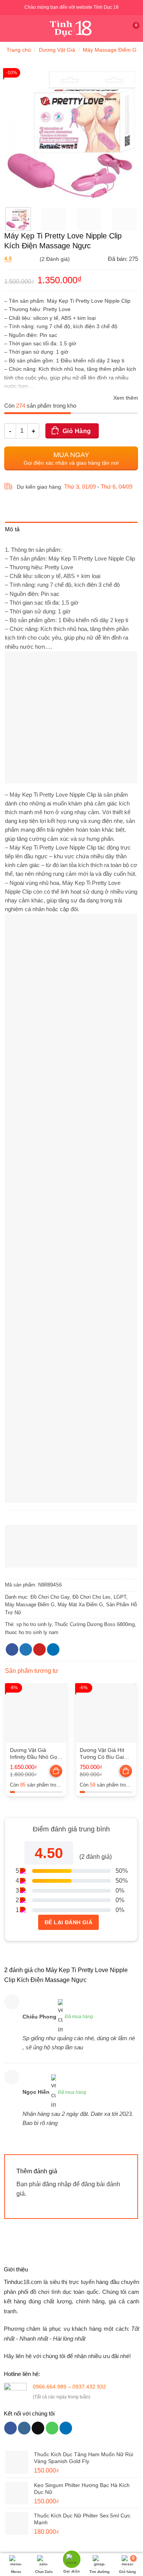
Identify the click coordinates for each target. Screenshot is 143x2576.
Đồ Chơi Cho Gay (50, 1597)
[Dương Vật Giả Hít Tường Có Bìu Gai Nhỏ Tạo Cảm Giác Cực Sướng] (106, 1713)
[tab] (71, 531)
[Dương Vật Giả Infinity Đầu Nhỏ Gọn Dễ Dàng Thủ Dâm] (36, 1713)
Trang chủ (19, 50)
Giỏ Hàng (77, 431)
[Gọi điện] (71, 2560)
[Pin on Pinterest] (39, 1650)
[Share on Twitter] (26, 1650)
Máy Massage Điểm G (110, 50)
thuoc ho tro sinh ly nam (32, 1632)
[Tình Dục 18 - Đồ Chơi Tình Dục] (71, 29)
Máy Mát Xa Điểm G (80, 1605)
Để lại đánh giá (68, 1922)
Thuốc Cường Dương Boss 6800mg (95, 1624)
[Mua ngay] (57, 1772)
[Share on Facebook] (12, 1650)
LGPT (120, 1597)
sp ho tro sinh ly (34, 1624)
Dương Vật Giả (57, 50)
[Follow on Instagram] (24, 2428)
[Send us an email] (38, 2428)
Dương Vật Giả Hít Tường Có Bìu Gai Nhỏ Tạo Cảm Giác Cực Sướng (103, 1754)
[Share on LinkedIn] (53, 1650)
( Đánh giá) (37, 260)
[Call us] (52, 2428)
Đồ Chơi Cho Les (92, 1597)
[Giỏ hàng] (133, 29)
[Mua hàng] (56, 1771)
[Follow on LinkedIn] (66, 2428)
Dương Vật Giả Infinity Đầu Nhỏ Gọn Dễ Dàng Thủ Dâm (35, 1754)
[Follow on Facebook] (10, 2428)
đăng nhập (57, 2184)
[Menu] (10, 28)
